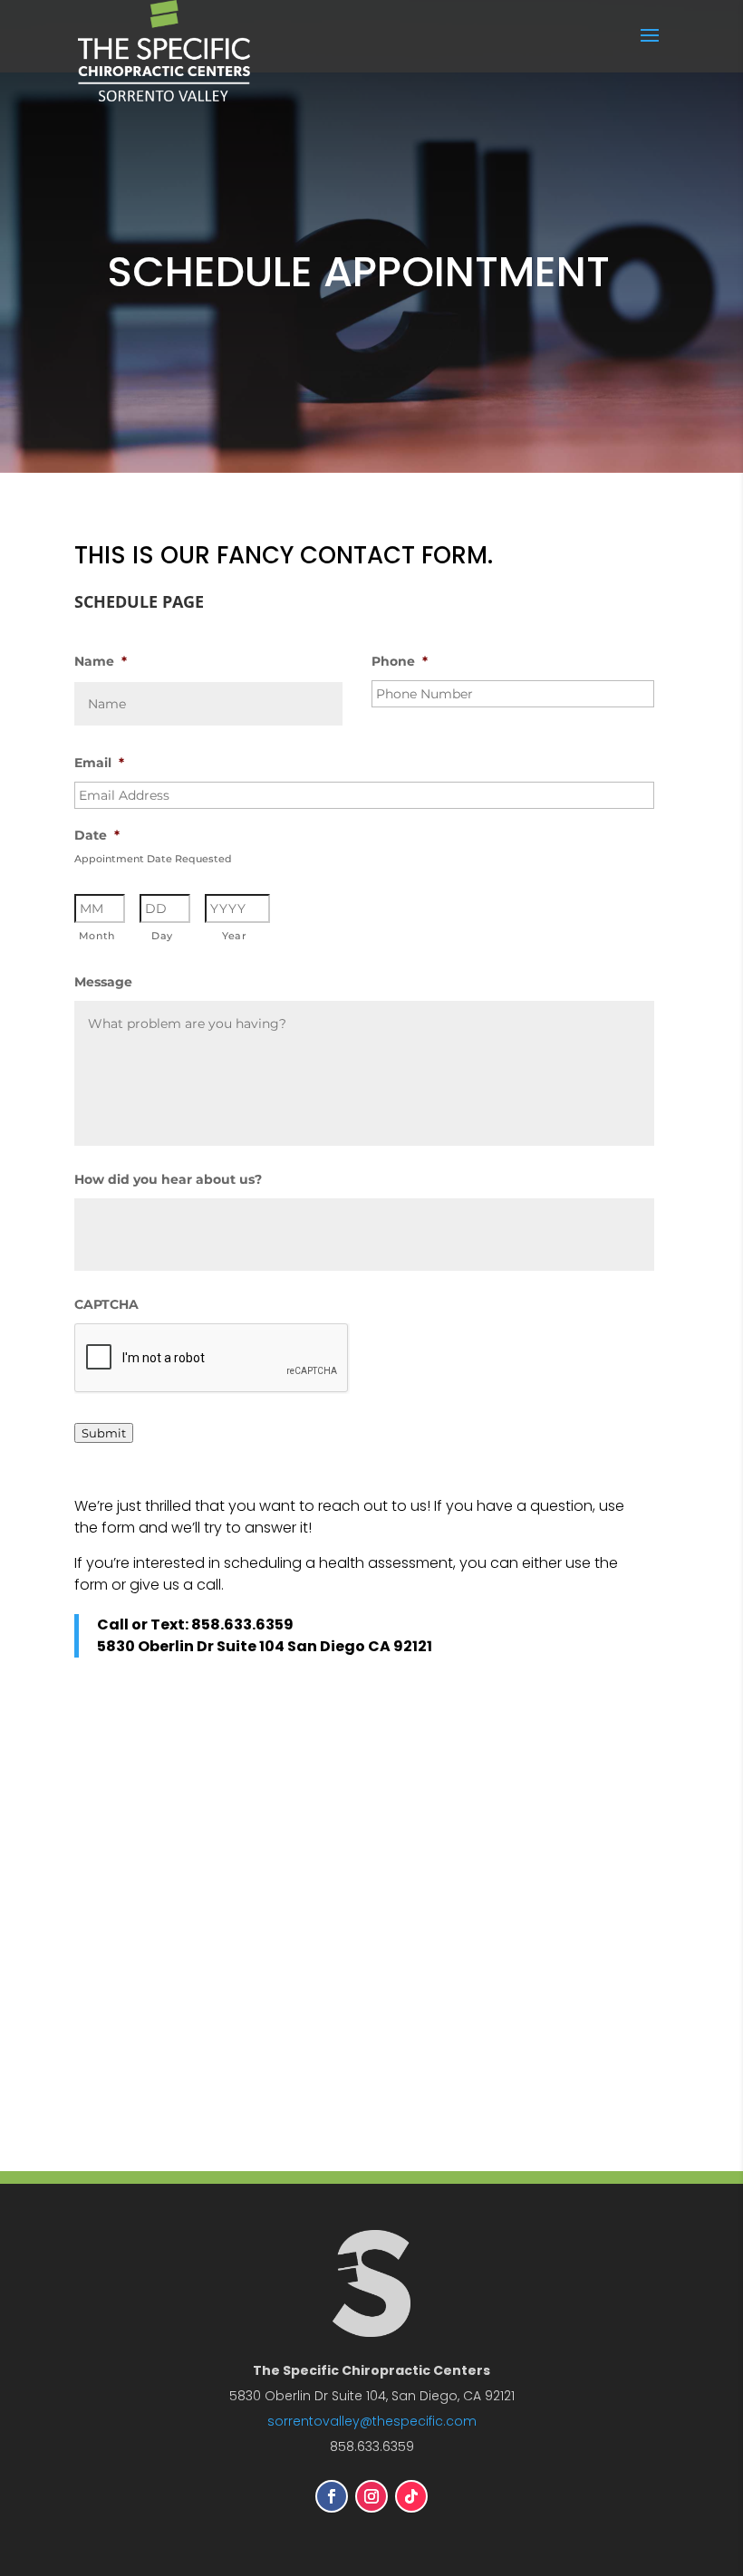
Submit (104, 1433)
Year (235, 936)
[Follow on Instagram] (371, 2496)
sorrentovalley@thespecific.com (372, 2421)
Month (97, 936)
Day (162, 936)
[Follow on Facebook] (332, 2496)
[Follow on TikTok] (411, 2496)
